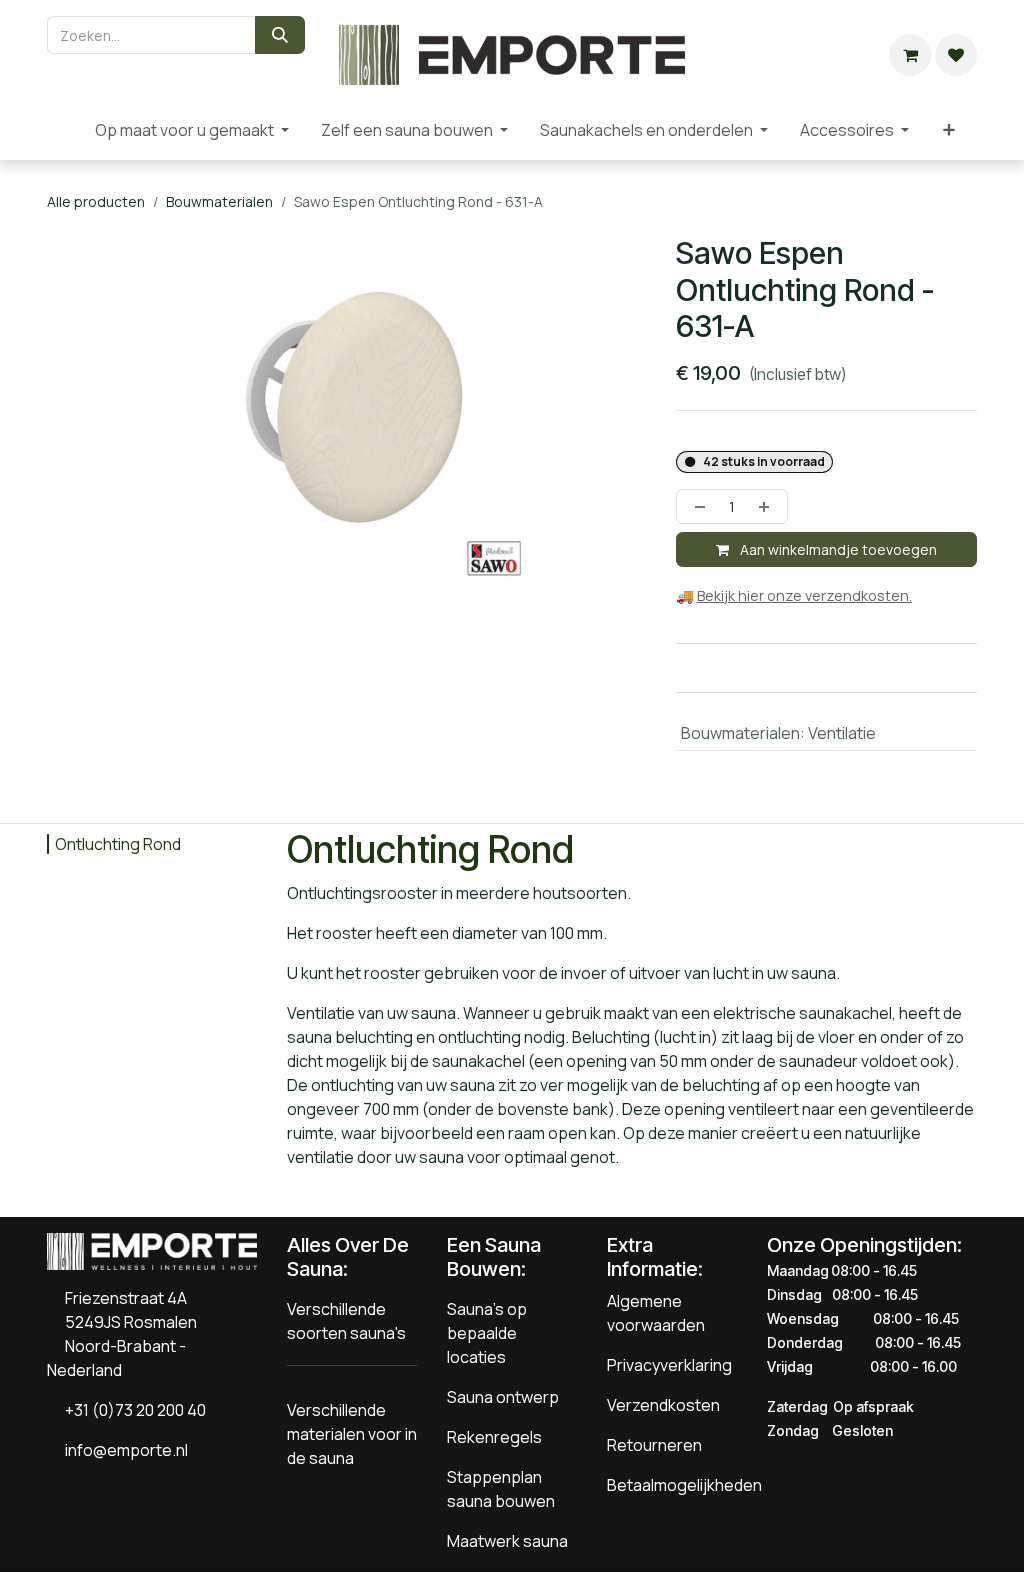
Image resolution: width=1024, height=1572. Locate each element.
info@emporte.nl (122, 1450)
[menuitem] (63, 130)
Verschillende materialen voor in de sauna (352, 1434)
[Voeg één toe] (768, 506)
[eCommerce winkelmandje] (910, 55)
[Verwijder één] (696, 506)
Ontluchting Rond (118, 844)
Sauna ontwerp (503, 1397)
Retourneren (654, 1445)
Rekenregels (494, 1437)
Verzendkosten (663, 1405)
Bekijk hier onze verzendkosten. (804, 595)
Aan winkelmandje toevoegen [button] (837, 549)
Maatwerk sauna (507, 1541)
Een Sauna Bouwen (494, 1257)
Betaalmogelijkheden (684, 1485)
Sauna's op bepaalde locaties (487, 1333)
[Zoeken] (280, 35)
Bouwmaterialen (219, 201)
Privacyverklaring (669, 1365)
